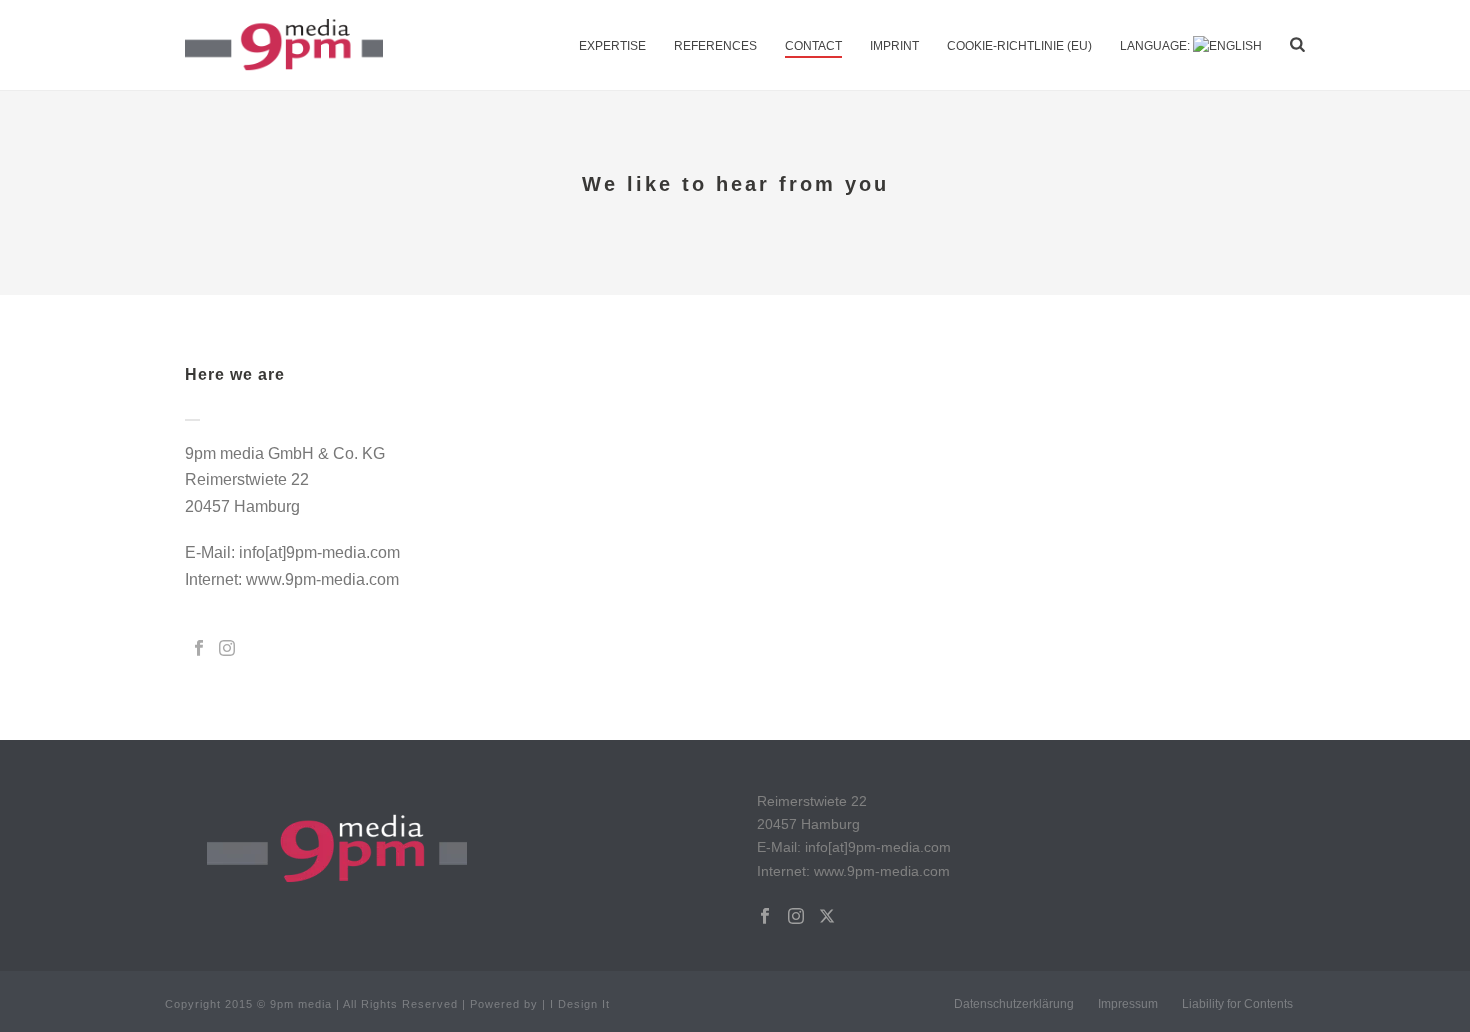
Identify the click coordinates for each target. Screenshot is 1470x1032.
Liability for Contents (1237, 1004)
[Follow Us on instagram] (796, 917)
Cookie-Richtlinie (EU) (1019, 46)
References (715, 46)
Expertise (612, 46)
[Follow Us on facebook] (765, 917)
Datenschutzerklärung (1014, 1004)
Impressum (1128, 1004)
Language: (1156, 46)
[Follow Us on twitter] (827, 917)
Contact (813, 46)
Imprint (894, 46)
